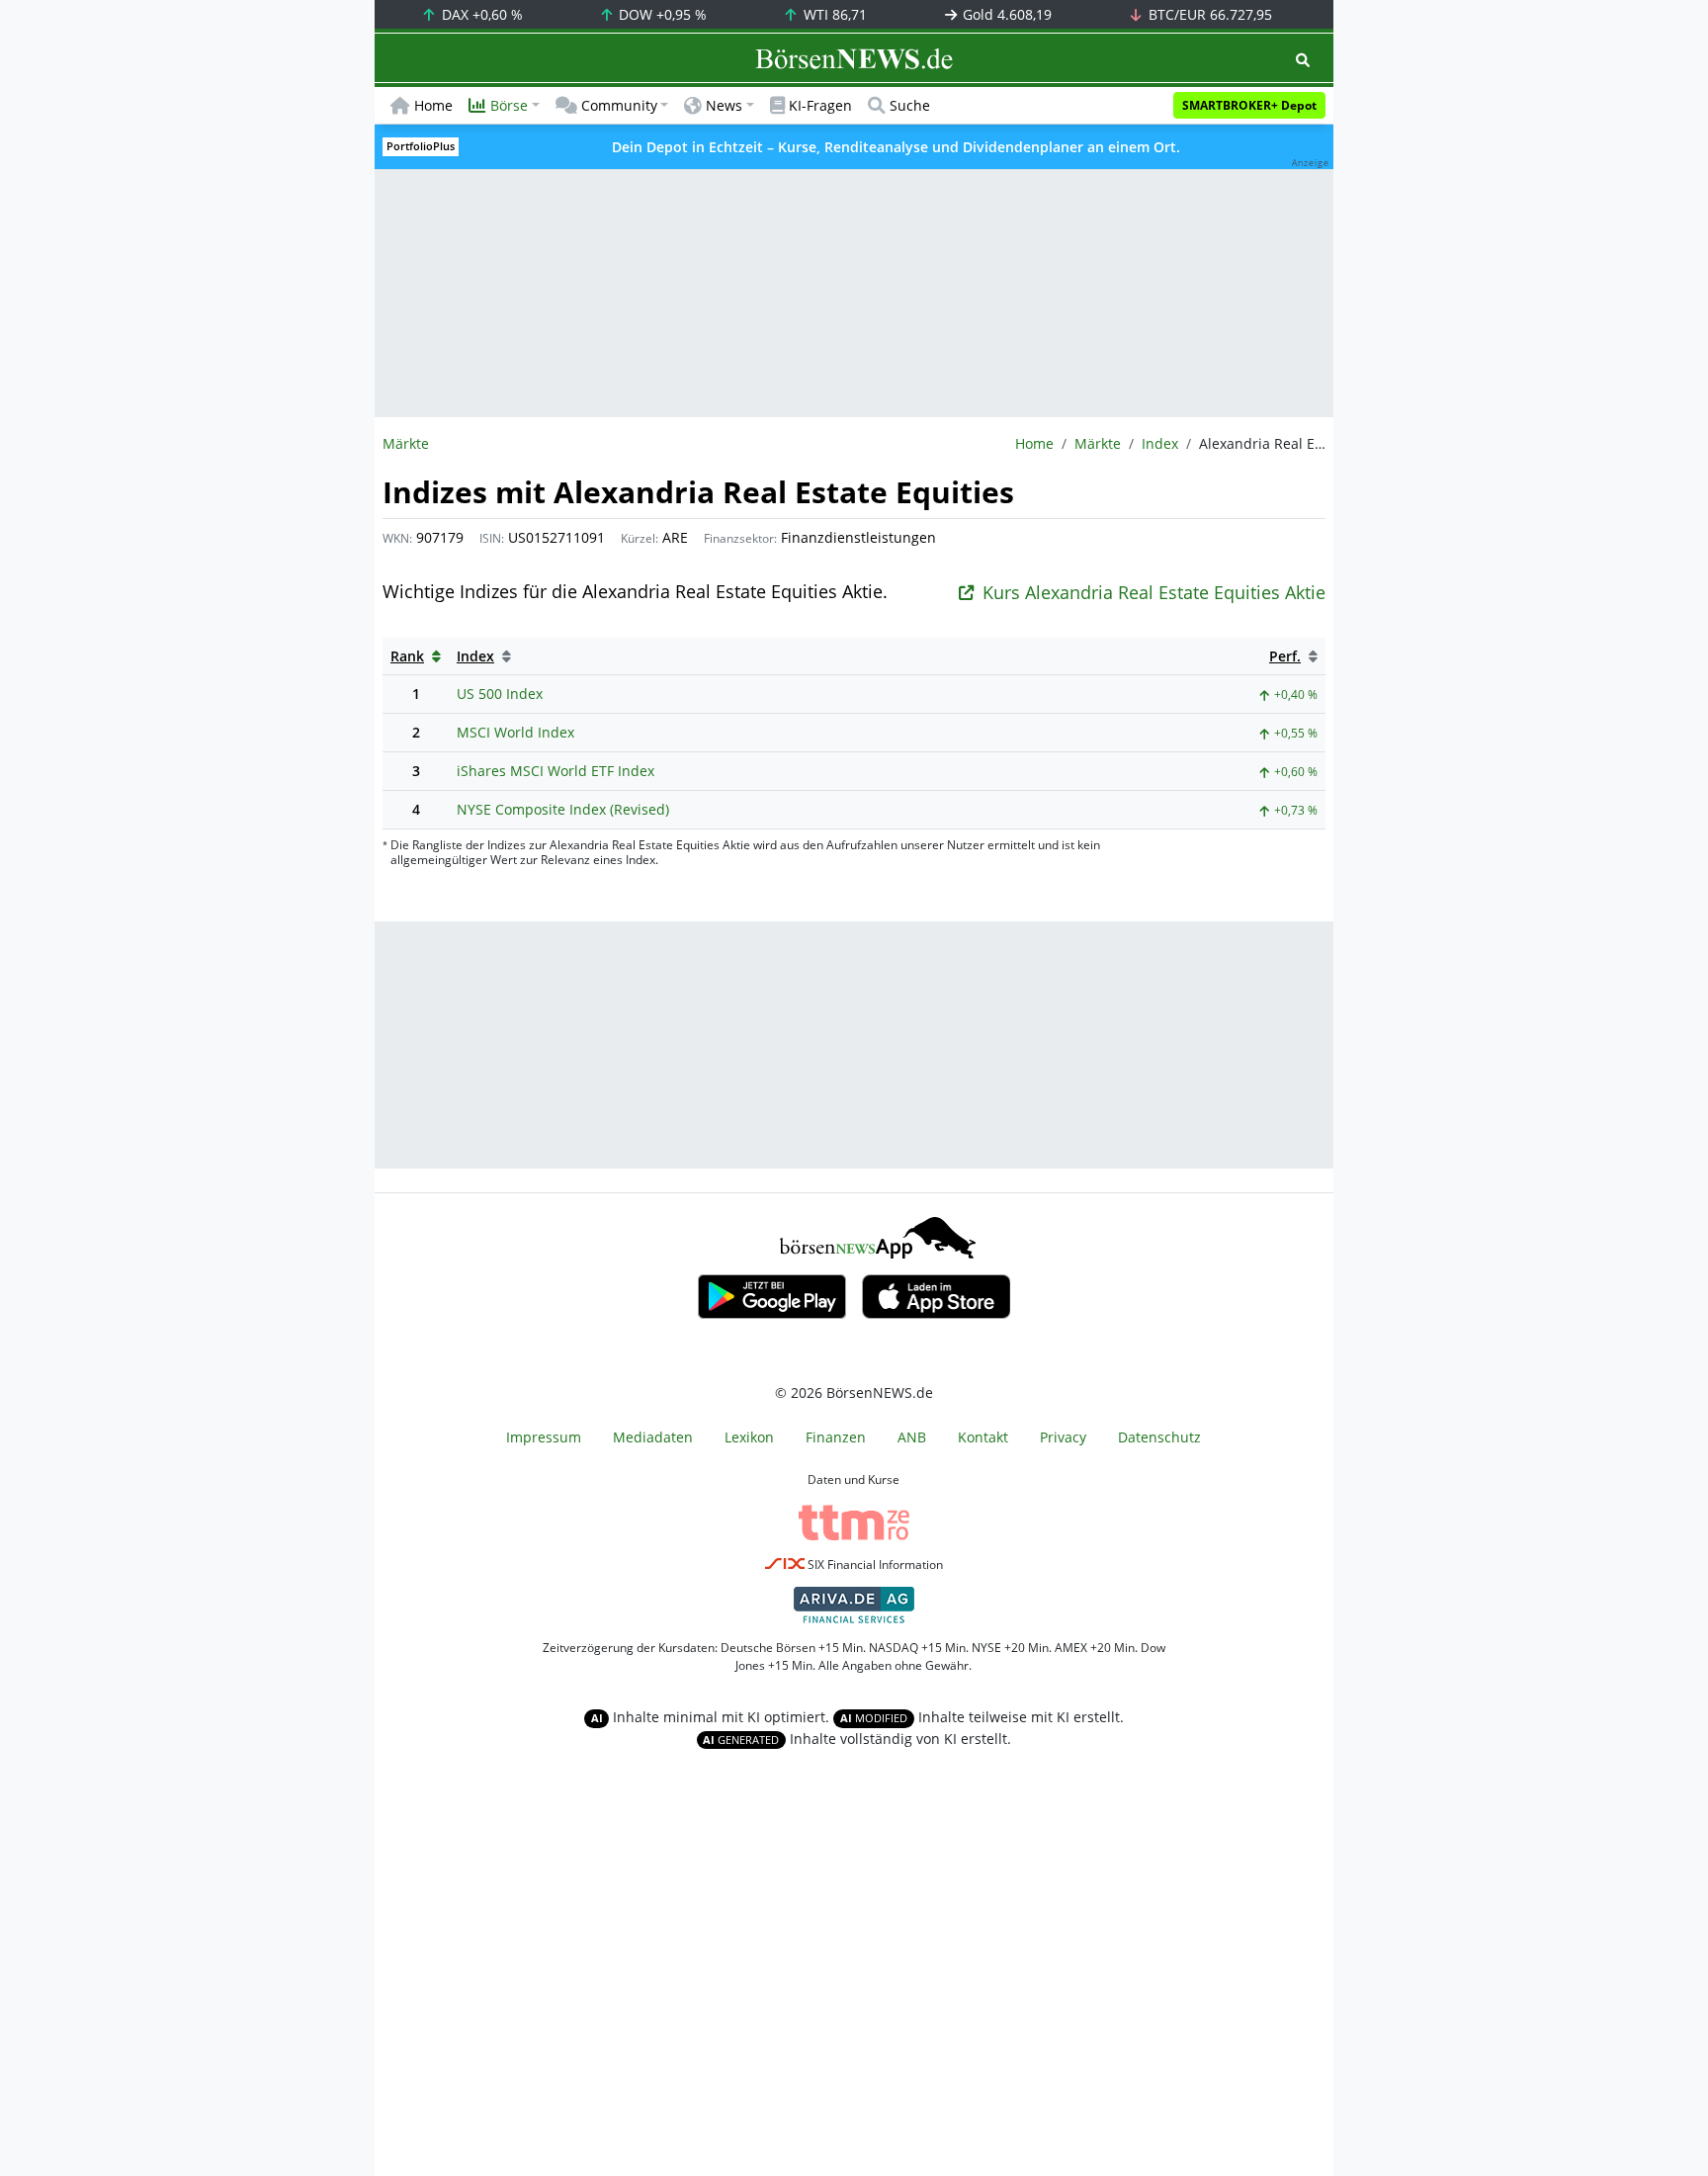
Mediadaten (653, 1437)
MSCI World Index (515, 732)
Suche (910, 105)
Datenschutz (1159, 1437)
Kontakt (983, 1437)
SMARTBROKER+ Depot (1249, 105)
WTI (833, 14)
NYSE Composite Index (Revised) (563, 809)
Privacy (1063, 1437)
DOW (661, 14)
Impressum (544, 1437)
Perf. (1285, 656)
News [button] (724, 105)
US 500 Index (500, 694)
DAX (480, 14)
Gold (1005, 14)
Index (1160, 443)
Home (433, 105)
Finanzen (836, 1437)
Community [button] (619, 105)
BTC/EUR (1208, 14)
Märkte (1098, 443)
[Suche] (1303, 60)
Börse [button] (509, 105)
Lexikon (749, 1437)
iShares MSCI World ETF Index (555, 771)
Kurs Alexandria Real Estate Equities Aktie (1154, 592)
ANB (912, 1437)
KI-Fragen (820, 105)
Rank (407, 656)
